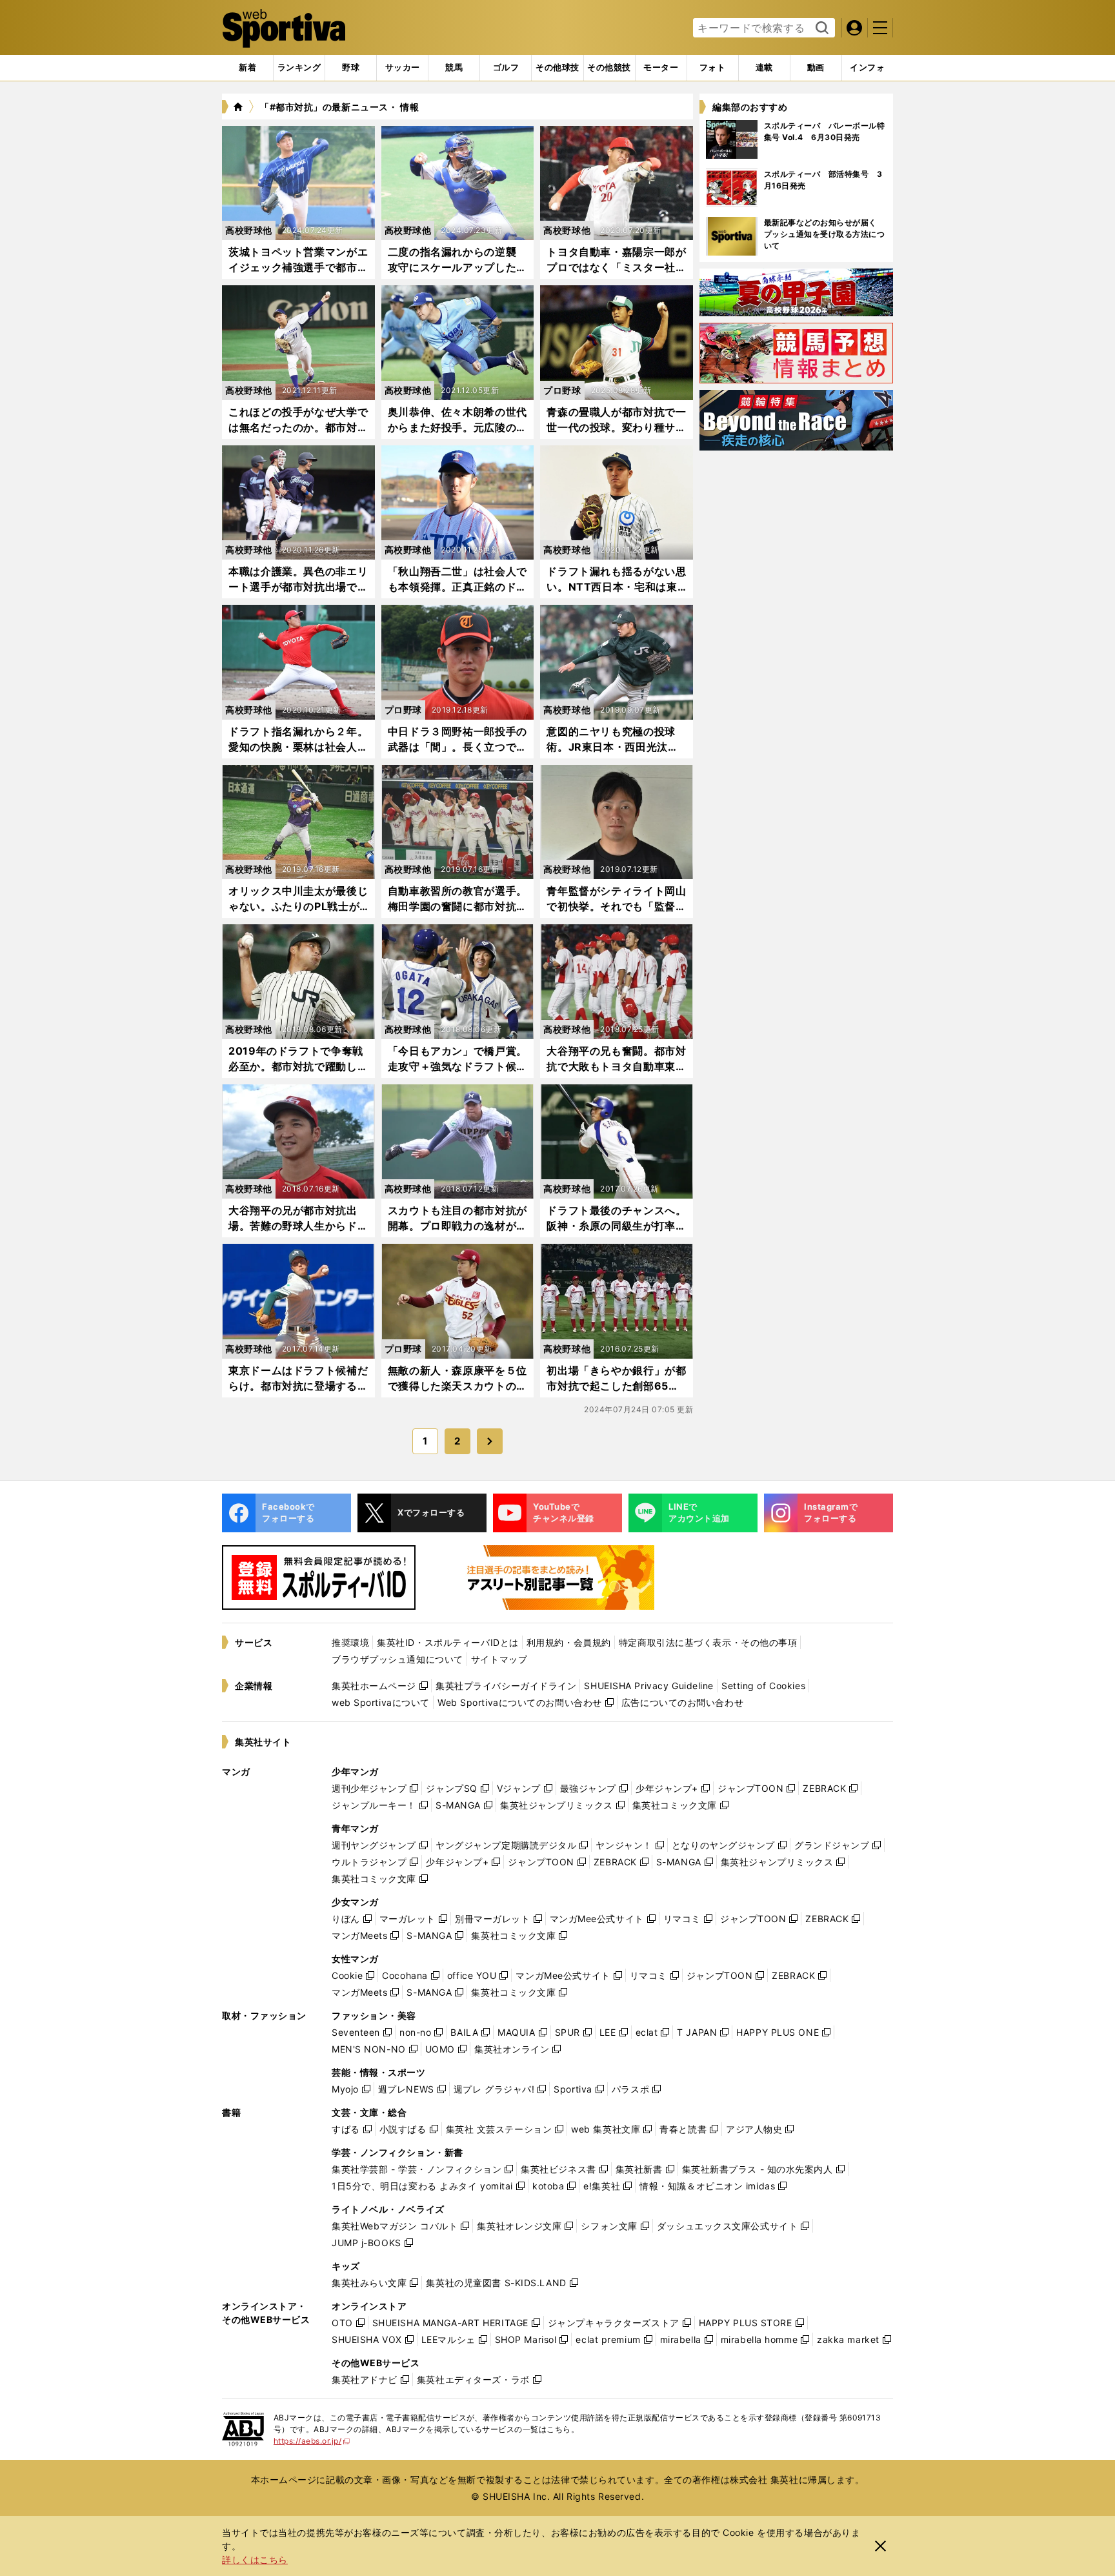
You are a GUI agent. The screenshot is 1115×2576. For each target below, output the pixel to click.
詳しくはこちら (255, 2560)
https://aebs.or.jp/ (312, 2441)
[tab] (351, 68)
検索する (820, 28)
